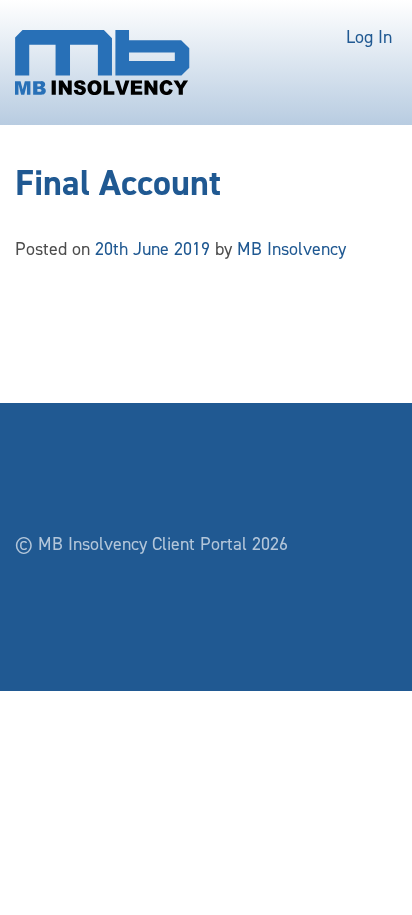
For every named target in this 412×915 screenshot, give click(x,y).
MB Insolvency (291, 249)
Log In (369, 37)
